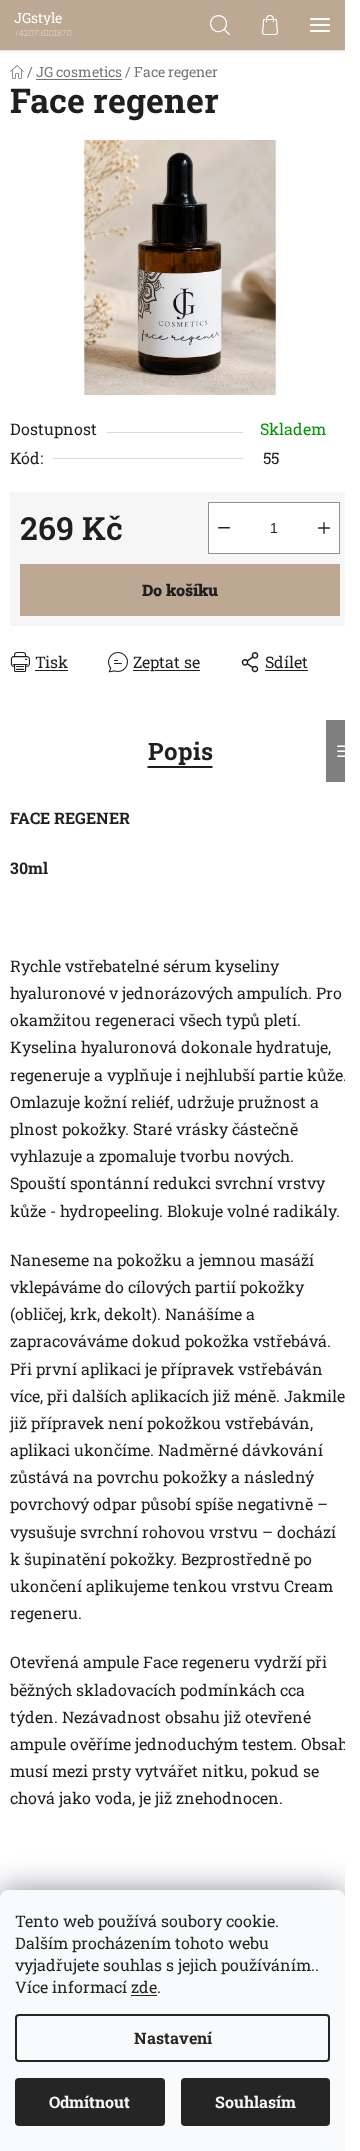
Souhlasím (255, 2101)
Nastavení (173, 2037)
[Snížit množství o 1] (224, 528)
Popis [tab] (180, 751)
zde (144, 1986)
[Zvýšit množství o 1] (324, 528)
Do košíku (180, 589)
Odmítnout (89, 2101)
